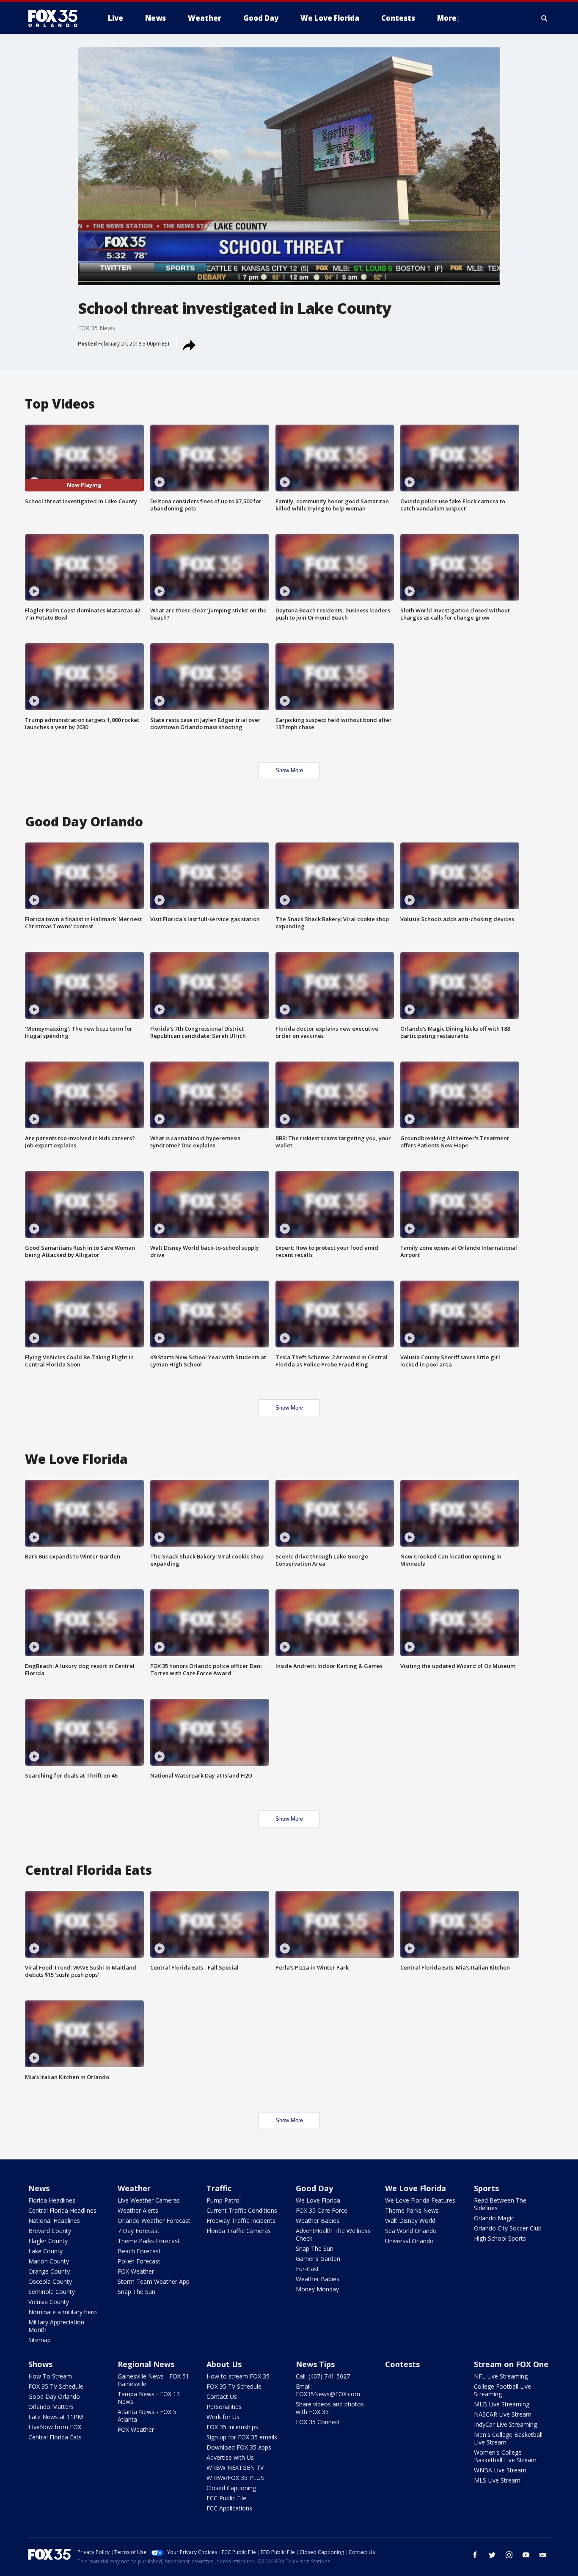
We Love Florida (318, 2200)
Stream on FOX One (511, 2364)
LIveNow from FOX (55, 2427)
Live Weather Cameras (149, 2200)
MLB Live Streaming (502, 2404)
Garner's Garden (318, 2259)
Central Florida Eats (55, 2437)
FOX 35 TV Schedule (56, 2386)
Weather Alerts (138, 2210)
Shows (40, 2364)
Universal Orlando (409, 2241)
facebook (475, 2555)
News (39, 2188)
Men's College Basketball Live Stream (508, 2438)
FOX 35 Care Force (322, 2210)
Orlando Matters (51, 2407)
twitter (492, 2555)
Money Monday (317, 2289)
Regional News (146, 2364)
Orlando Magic (494, 2218)
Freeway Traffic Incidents (241, 2221)
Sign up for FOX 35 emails (242, 2437)
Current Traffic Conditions (242, 2210)
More (447, 18)
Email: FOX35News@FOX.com (328, 2390)
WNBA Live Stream (500, 2470)
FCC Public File (226, 2498)
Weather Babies (318, 2221)
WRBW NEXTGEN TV (235, 2468)
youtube (526, 2555)
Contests (402, 2364)
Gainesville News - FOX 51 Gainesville (153, 2380)
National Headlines (54, 2221)
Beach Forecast (139, 2251)
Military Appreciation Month (56, 2326)
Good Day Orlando (54, 2396)
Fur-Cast (307, 2269)
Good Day (314, 2188)
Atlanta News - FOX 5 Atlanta (147, 2416)
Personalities (224, 2407)
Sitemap (40, 2340)
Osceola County (50, 2281)
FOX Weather (136, 2271)
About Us (224, 2364)
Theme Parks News (412, 2210)
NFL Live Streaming (501, 2376)
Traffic (219, 2188)
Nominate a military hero (63, 2312)
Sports (486, 2188)
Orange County (49, 2271)
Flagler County (48, 2241)
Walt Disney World (410, 2221)
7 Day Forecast (139, 2231)
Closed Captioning (231, 2488)
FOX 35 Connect (318, 2422)
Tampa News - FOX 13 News (149, 2398)
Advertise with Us (230, 2457)
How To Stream (50, 2376)
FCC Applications (229, 2508)
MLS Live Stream (497, 2480)
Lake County (45, 2251)
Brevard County (50, 2231)
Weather (134, 2188)
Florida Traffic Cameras (239, 2231)
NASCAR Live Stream (503, 2414)
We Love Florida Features (420, 2200)
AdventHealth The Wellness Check (333, 2234)
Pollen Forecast (139, 2261)
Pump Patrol (224, 2200)
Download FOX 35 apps (239, 2447)
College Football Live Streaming (502, 2390)
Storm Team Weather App (154, 2281)
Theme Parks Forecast (149, 2241)
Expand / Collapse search (545, 18)
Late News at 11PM (56, 2417)
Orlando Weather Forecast (154, 2221)
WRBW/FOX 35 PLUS (235, 2478)
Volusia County (49, 2302)
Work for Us (223, 2417)
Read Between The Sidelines (500, 2204)
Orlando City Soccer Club (508, 2228)
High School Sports (500, 2238)
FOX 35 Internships (232, 2427)
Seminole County (52, 2292)
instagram (509, 2555)
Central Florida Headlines (62, 2210)
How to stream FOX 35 (238, 2376)
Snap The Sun (136, 2292)
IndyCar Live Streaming (505, 2424)
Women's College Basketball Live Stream (505, 2456)
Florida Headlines (52, 2200)
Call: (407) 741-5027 (323, 2376)
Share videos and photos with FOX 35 (330, 2408)
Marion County (49, 2261)
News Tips (315, 2364)
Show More (289, 770)
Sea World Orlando (411, 2231)
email (543, 2555)
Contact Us (222, 2396)
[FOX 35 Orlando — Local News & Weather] (56, 18)
